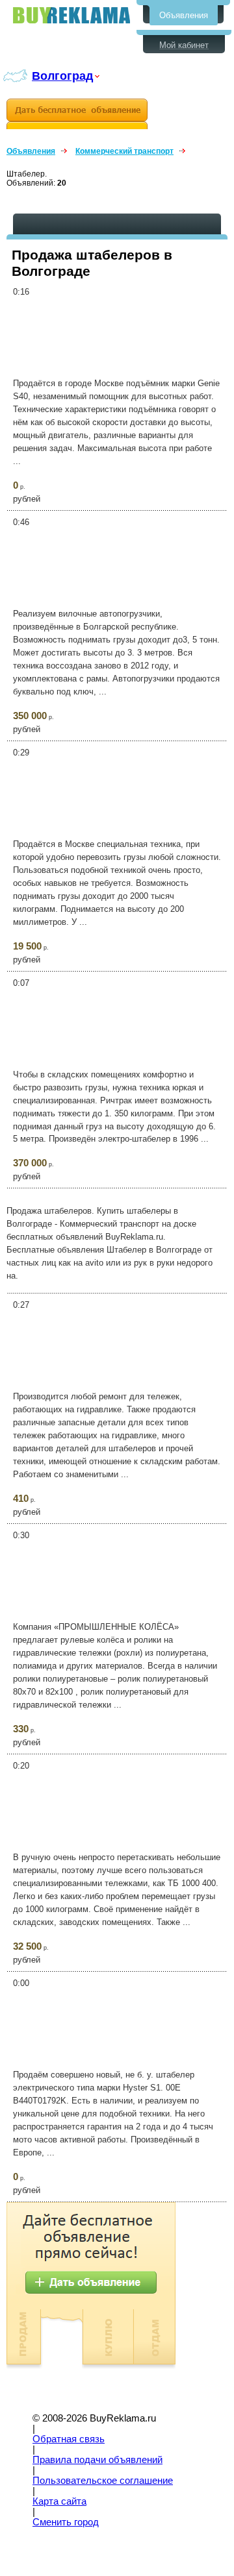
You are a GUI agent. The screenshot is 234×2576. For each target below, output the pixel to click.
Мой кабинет (184, 45)
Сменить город (66, 2522)
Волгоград (62, 76)
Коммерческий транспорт (124, 151)
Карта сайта (59, 2501)
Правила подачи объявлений (97, 2460)
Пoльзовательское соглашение (103, 2481)
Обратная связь (69, 2439)
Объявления (184, 15)
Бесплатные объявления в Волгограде (71, 15)
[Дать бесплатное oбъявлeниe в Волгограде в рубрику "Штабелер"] (77, 114)
